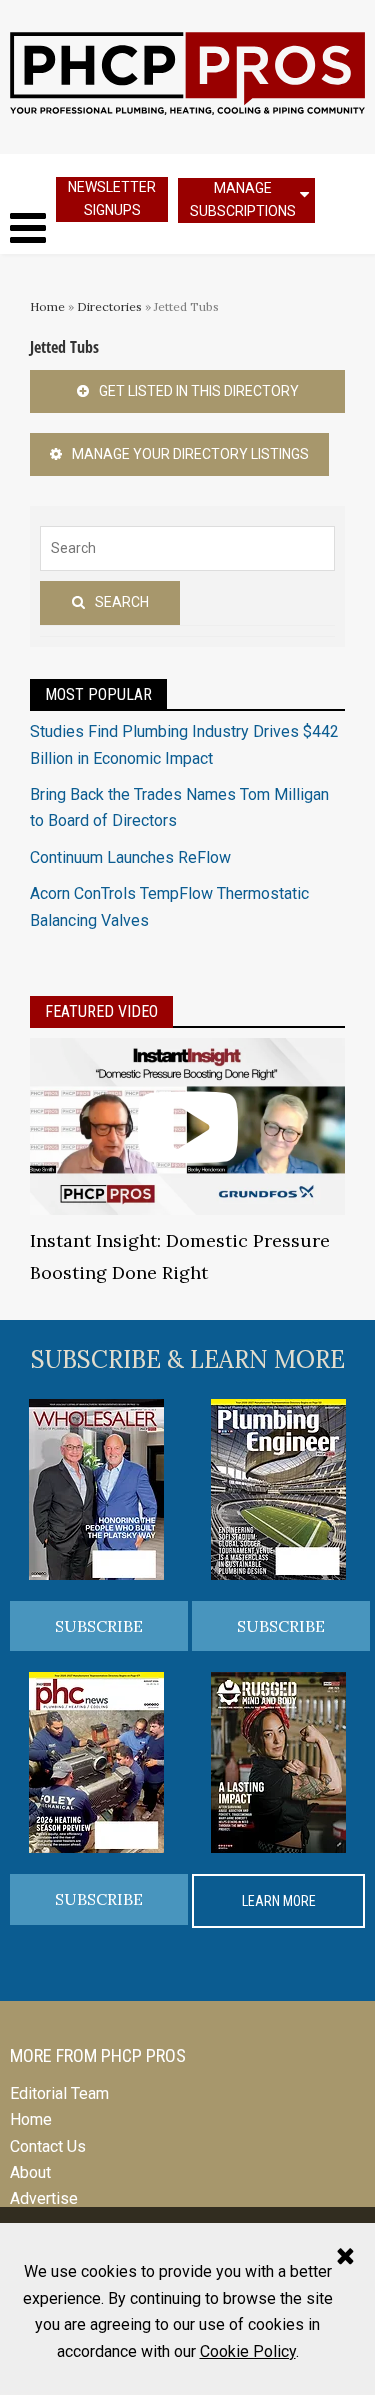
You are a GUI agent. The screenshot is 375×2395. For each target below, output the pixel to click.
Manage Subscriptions (243, 199)
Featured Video (101, 1011)
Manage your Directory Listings (190, 454)
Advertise (44, 2198)
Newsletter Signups (112, 198)
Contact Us (48, 2146)
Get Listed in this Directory (199, 391)
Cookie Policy (248, 2351)
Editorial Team (59, 2093)
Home (47, 306)
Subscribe (99, 1626)
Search (122, 602)
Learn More (279, 1901)
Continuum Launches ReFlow (130, 857)
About (30, 2172)
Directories (109, 306)
